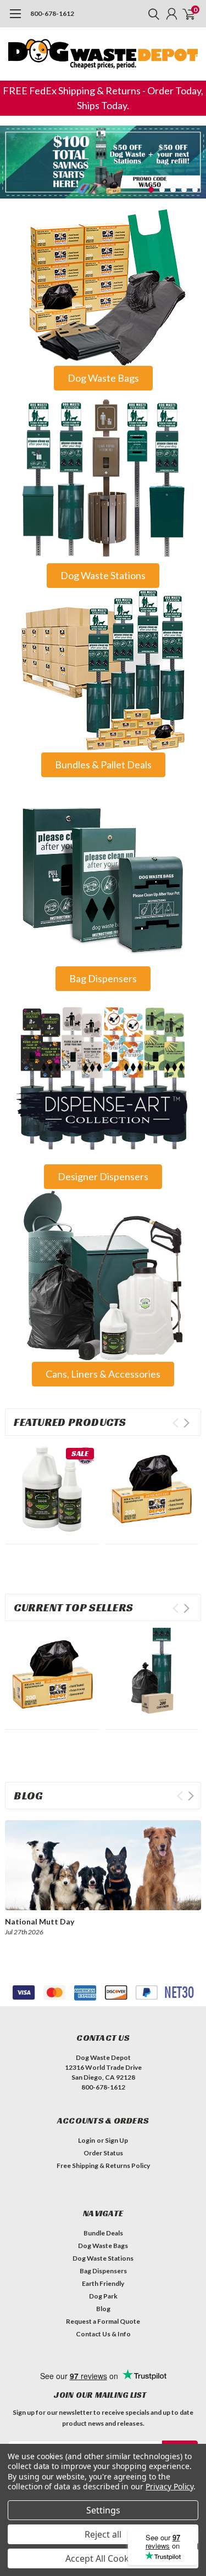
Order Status (103, 2153)
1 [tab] (151, 190)
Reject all (103, 2534)
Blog (103, 2309)
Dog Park (103, 2296)
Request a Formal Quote (103, 2321)
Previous (11, 154)
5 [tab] (195, 190)
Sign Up (116, 2140)
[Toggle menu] (15, 19)
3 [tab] (173, 190)
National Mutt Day (40, 1921)
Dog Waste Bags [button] (103, 378)
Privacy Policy (169, 2486)
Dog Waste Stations (103, 2258)
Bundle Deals (103, 2233)
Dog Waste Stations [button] (103, 575)
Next (195, 154)
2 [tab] (162, 190)
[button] (103, 284)
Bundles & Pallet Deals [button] (103, 765)
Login (87, 2140)
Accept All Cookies (103, 2558)
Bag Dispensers (103, 2271)
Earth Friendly (103, 2283)
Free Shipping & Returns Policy (103, 2165)
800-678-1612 (52, 13)
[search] (151, 14)
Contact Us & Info (103, 2334)
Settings (103, 2510)
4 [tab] (184, 190)
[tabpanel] (103, 162)
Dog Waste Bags (103, 2246)
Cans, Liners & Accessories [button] (103, 1374)
